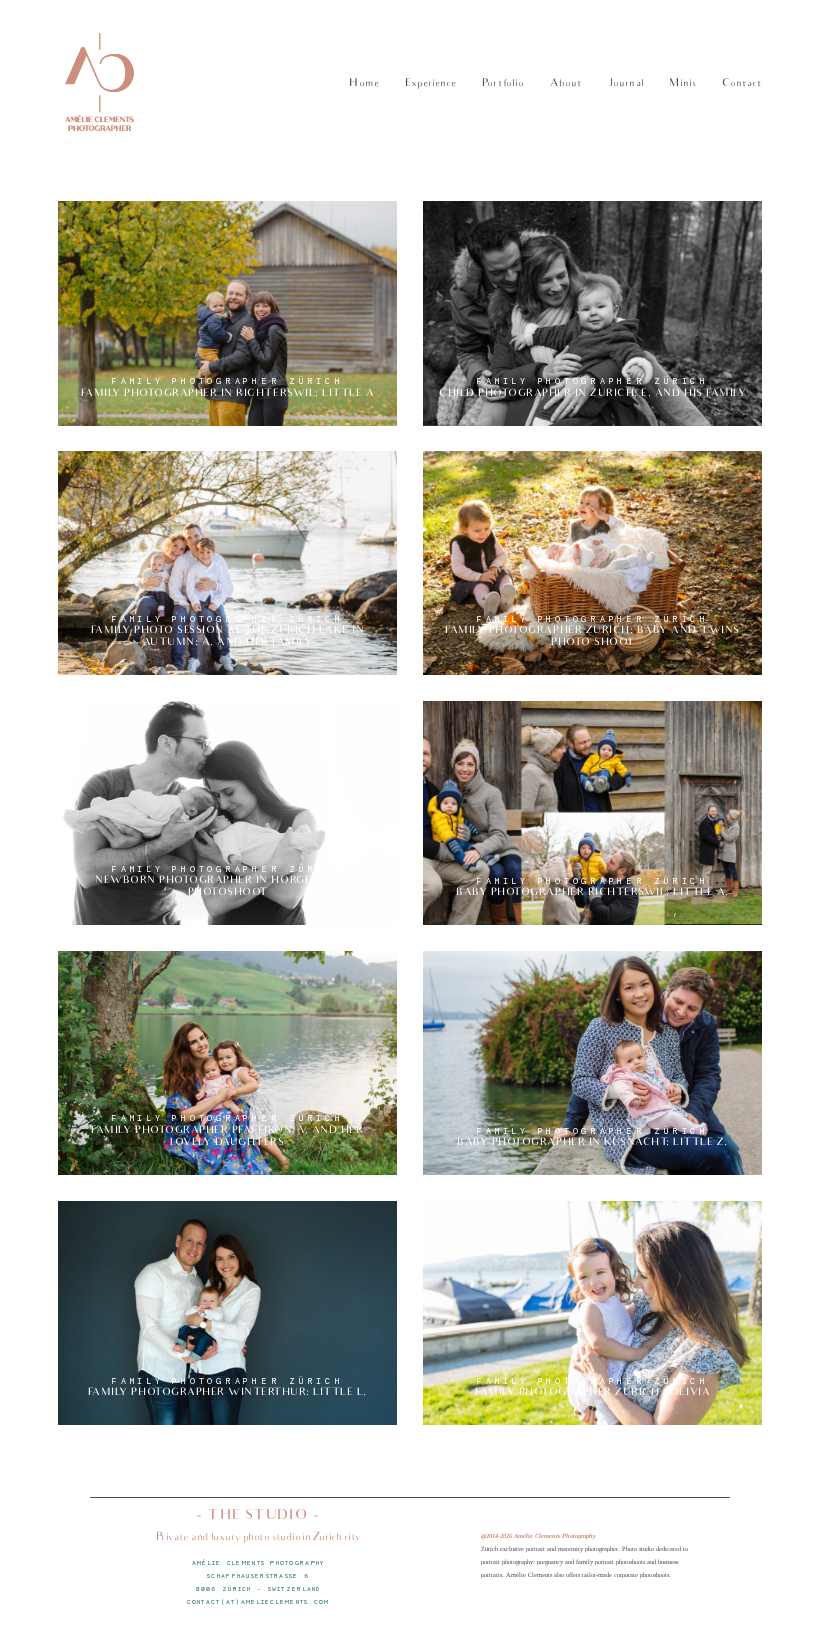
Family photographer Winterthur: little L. (227, 1313)
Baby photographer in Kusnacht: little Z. (592, 1063)
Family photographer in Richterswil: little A (227, 314)
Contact (742, 84)
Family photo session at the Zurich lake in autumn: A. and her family (227, 563)
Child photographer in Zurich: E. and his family (592, 314)
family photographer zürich (227, 381)
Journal (626, 84)
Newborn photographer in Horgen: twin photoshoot (227, 813)
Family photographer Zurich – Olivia (592, 1313)
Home (363, 84)
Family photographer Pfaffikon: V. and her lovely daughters (227, 1063)
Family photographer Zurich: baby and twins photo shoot (592, 563)
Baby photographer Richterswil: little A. (592, 813)
